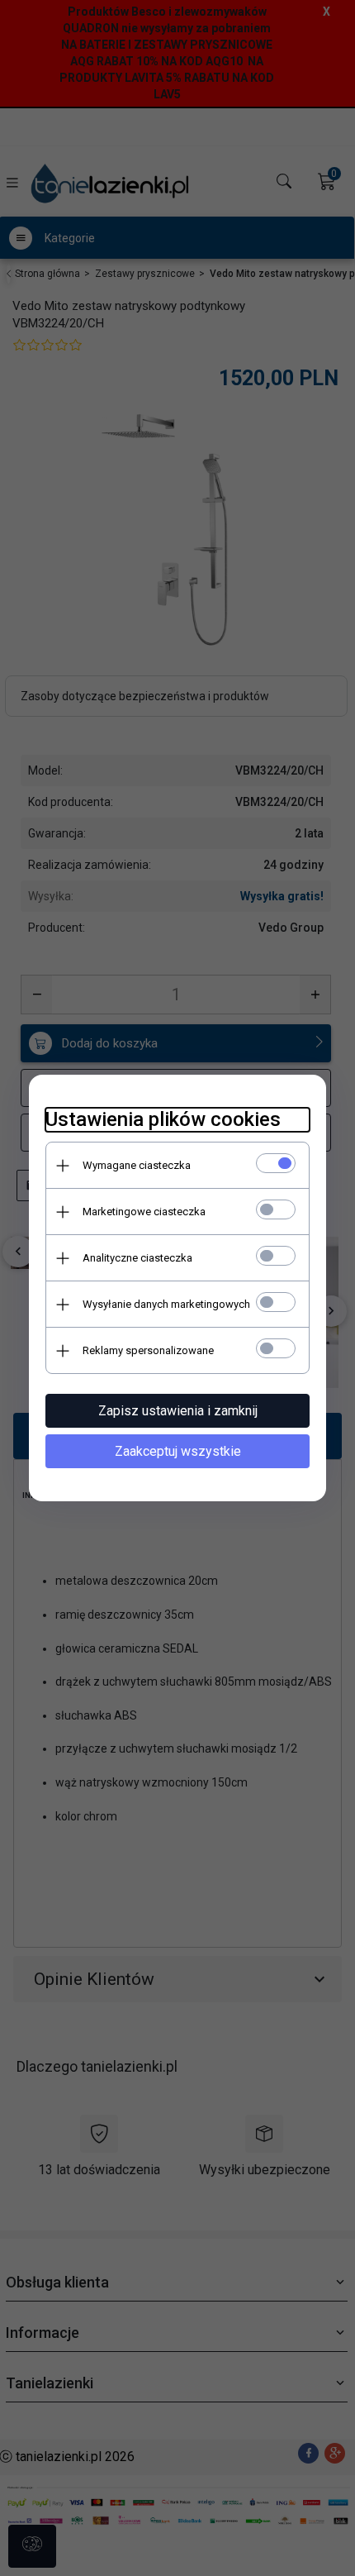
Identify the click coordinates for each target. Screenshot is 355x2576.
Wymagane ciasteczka (137, 1165)
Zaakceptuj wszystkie (178, 1451)
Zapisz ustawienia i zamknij (178, 1411)
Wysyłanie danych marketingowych (166, 1304)
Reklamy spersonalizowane (148, 1350)
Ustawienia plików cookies (163, 1119)
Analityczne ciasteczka (137, 1258)
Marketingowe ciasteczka (144, 1212)
